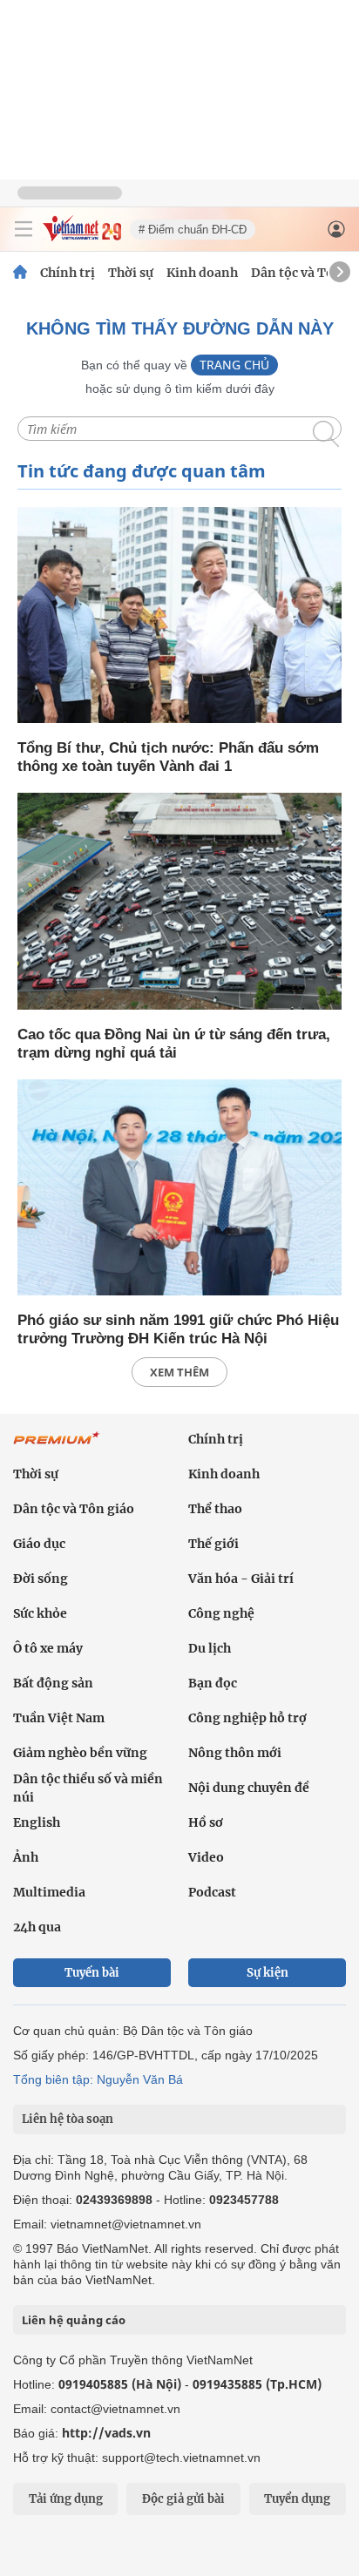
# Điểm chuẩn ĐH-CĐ (193, 230)
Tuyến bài (92, 1973)
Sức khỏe (40, 1613)
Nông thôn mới (235, 1753)
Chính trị (68, 273)
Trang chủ (234, 365)
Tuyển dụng (297, 2499)
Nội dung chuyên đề (249, 1788)
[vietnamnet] (82, 237)
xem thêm (179, 1372)
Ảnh (26, 1857)
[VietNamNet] (20, 273)
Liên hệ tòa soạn (68, 2119)
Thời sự (131, 273)
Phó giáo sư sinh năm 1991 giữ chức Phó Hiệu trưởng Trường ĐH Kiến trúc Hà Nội (178, 1329)
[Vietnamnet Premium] (57, 1447)
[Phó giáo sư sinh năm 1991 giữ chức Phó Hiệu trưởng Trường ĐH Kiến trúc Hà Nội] (179, 1189)
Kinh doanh (202, 273)
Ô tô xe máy (48, 1648)
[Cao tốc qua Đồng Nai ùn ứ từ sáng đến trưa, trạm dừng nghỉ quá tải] (179, 902)
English (37, 1822)
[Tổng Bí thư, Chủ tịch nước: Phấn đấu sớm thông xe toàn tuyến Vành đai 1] (179, 616)
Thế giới (213, 1544)
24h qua (37, 1927)
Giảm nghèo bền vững (80, 1753)
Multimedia (49, 1892)
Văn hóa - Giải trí (241, 1579)
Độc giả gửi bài (183, 2499)
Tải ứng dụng (66, 2499)
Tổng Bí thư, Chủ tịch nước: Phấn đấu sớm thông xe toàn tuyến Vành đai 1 (168, 757)
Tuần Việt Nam (59, 1718)
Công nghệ (221, 1613)
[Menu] (24, 229)
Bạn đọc (213, 1683)
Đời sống (41, 1579)
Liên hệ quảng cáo (74, 2320)
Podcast (212, 1892)
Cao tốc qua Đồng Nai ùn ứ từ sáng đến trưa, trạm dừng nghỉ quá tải (174, 1044)
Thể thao (215, 1509)
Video (206, 1857)
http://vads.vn (106, 2433)
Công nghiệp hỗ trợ (247, 1718)
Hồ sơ (206, 1822)
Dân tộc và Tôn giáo (74, 1509)
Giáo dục (39, 1544)
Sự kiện (268, 1973)
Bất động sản (53, 1683)
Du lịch (210, 1648)
